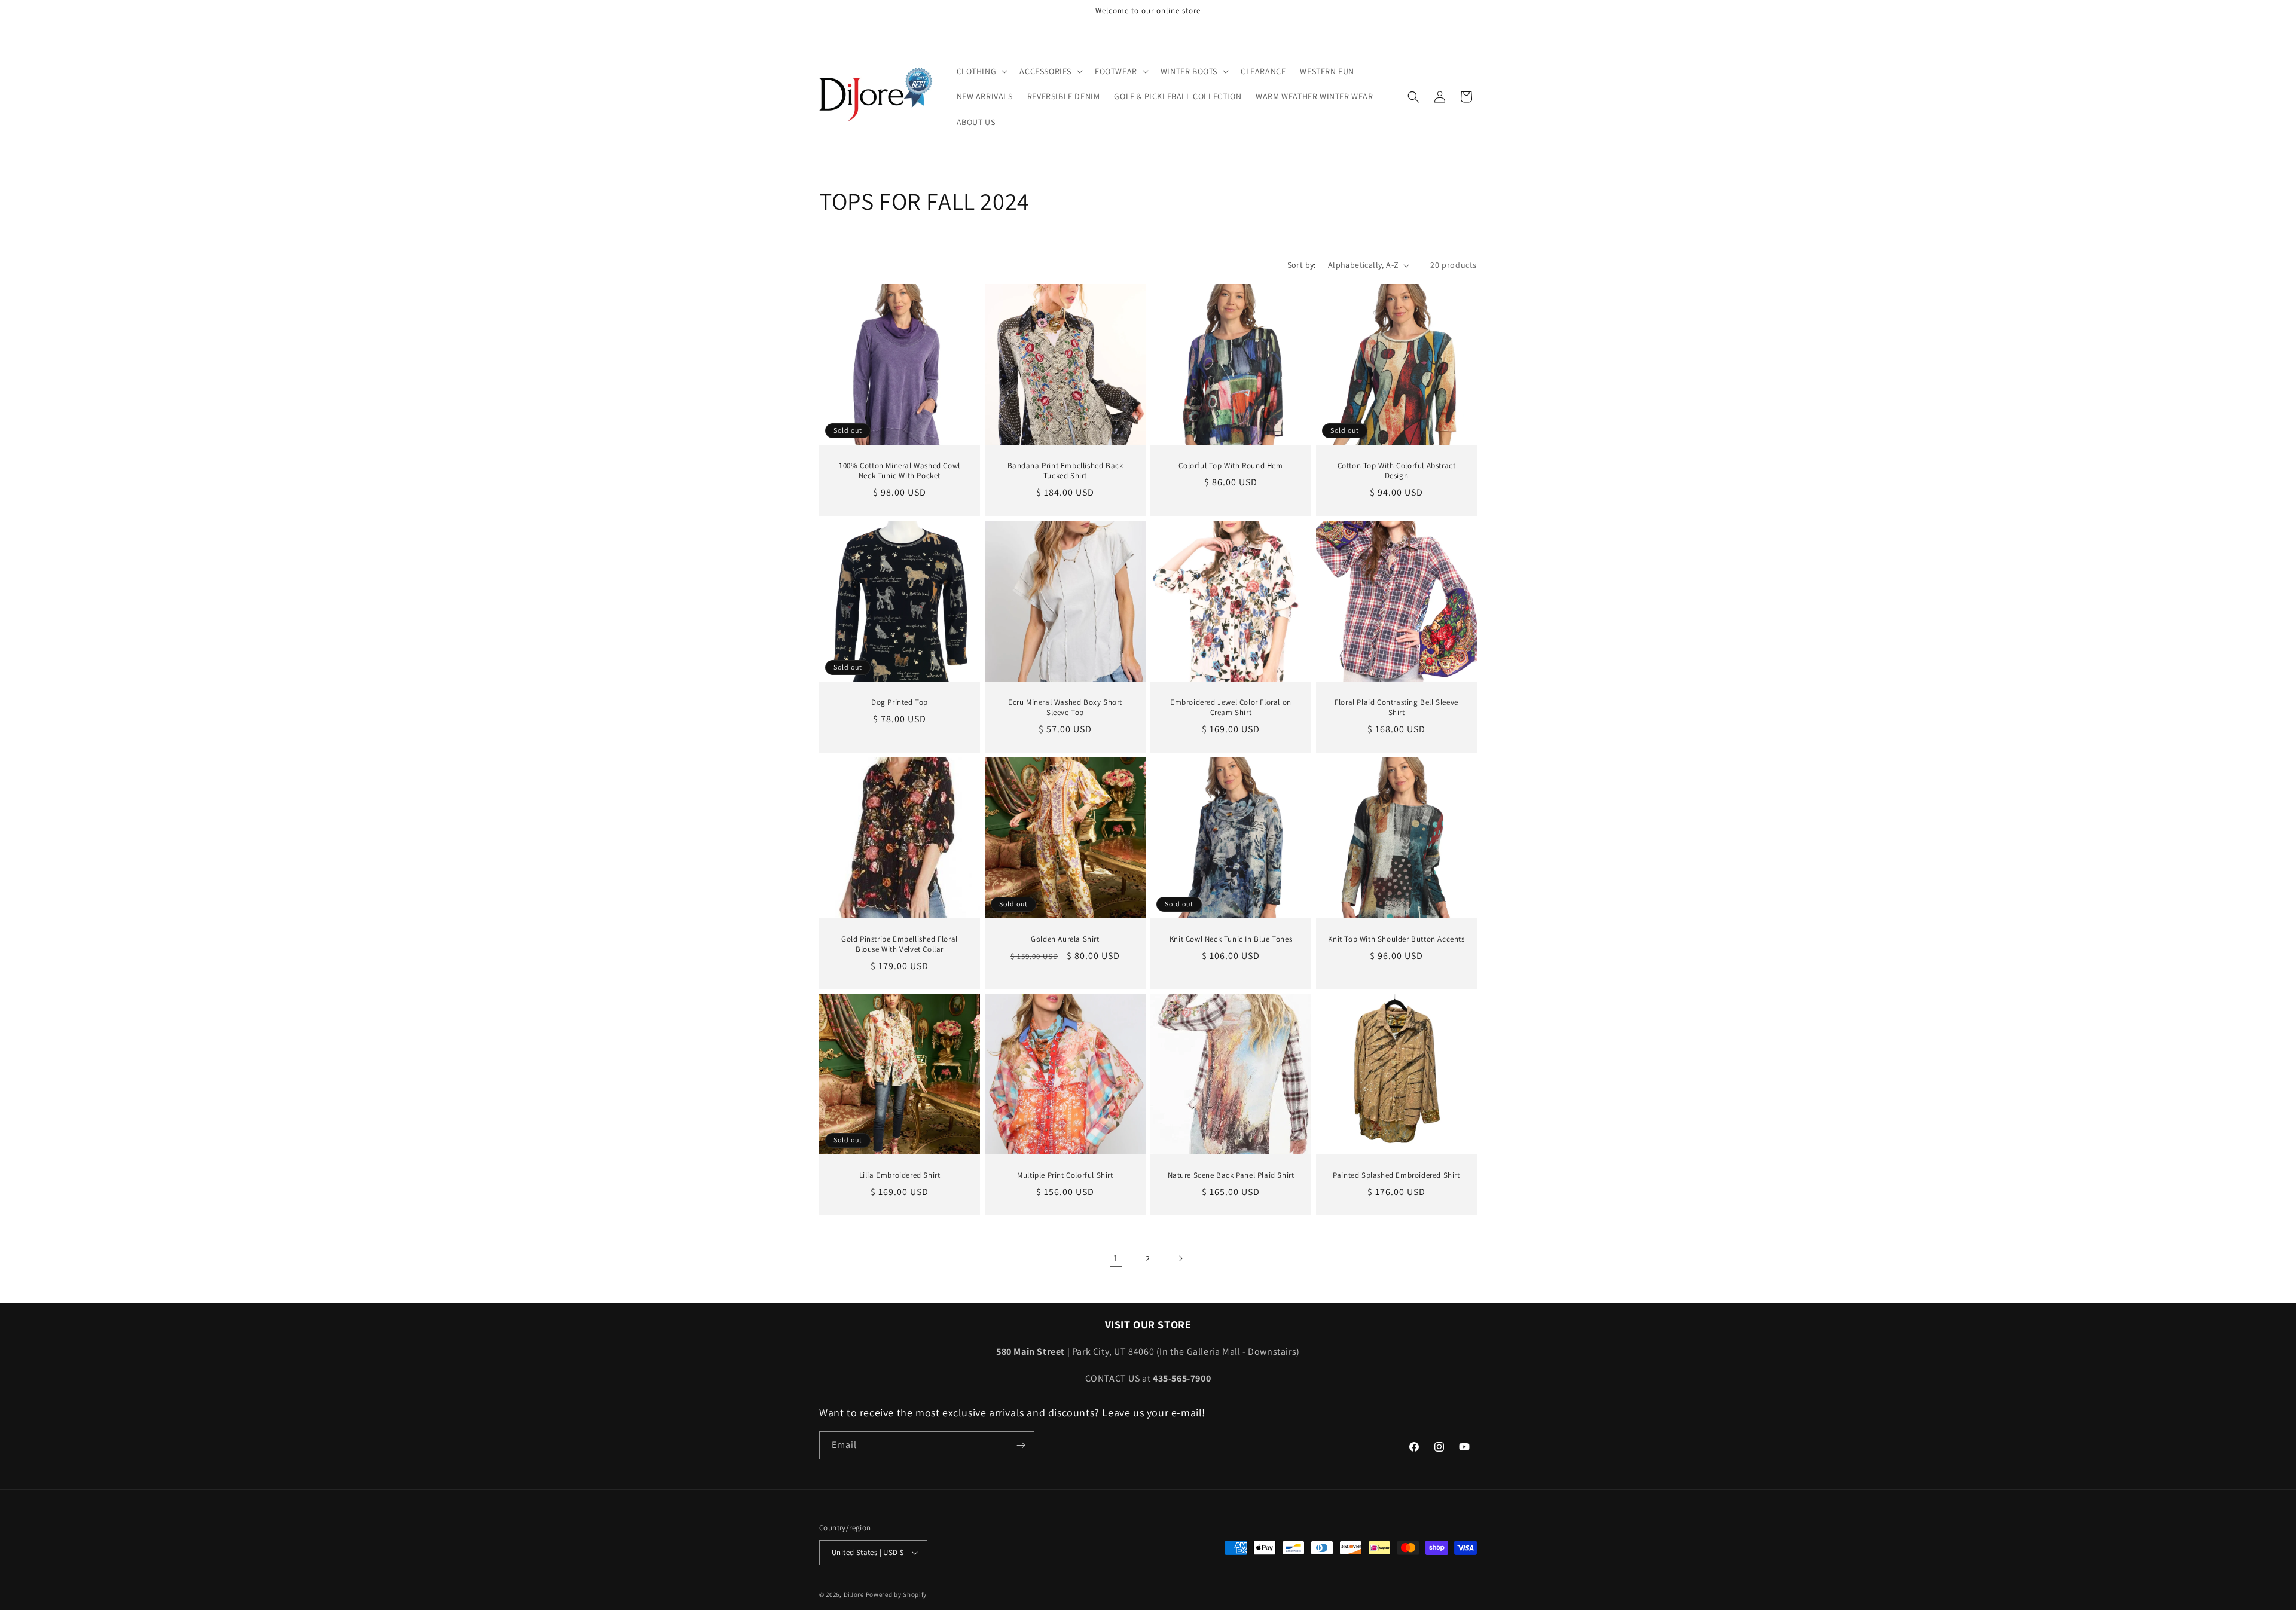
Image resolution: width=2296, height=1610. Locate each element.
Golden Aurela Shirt (1065, 939)
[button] (981, 71)
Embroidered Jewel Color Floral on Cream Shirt (1231, 708)
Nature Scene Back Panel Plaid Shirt (1231, 1175)
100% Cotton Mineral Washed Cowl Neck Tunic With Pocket (900, 471)
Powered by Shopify (897, 1594)
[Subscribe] (1021, 1445)
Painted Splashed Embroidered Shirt (1396, 1175)
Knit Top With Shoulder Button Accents (1396, 939)
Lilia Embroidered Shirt (900, 1175)
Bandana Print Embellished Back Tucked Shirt (1065, 471)
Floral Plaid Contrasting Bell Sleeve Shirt (1396, 708)
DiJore (854, 1594)
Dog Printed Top (900, 702)
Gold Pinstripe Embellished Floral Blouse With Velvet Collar (900, 944)
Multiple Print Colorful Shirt (1065, 1175)
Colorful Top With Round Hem (1231, 466)
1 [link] (1116, 1258)
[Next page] (1180, 1258)
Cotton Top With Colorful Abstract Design (1397, 471)
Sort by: (1302, 265)
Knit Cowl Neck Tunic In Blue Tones (1231, 939)
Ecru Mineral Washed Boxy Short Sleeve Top (1065, 708)
